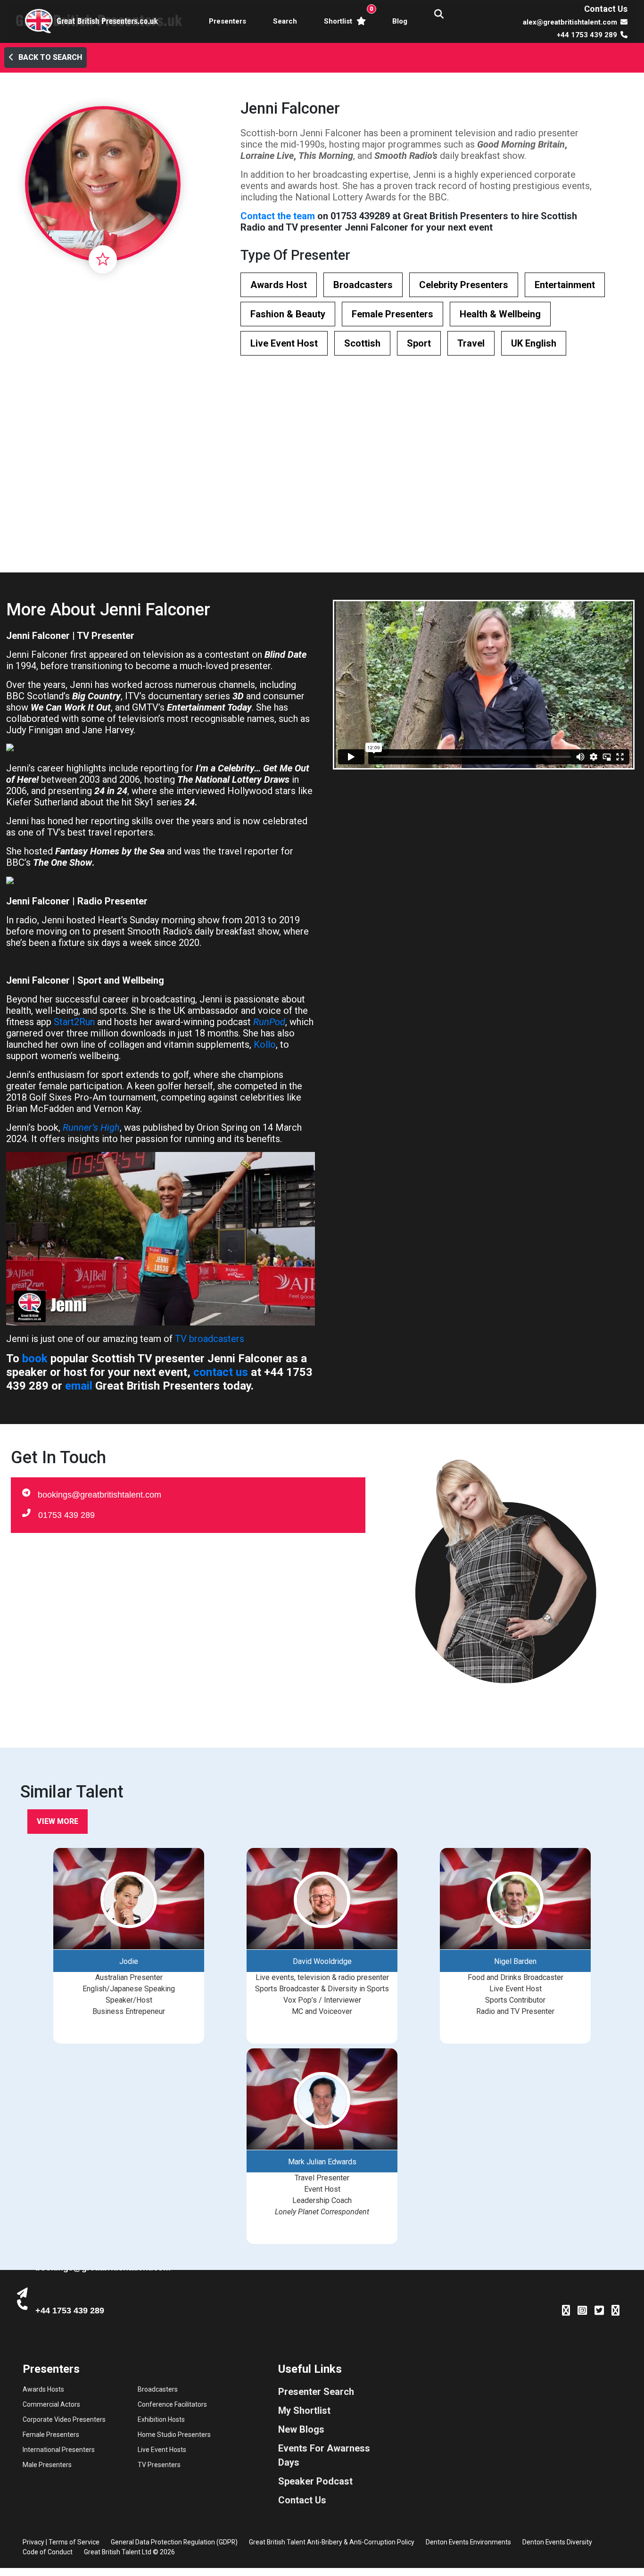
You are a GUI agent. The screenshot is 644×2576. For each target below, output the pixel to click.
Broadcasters (363, 285)
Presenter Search (316, 2392)
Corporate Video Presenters (64, 2419)
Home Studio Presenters (174, 2435)
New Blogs (301, 2429)
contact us (221, 1372)
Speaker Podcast (315, 2481)
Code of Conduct (48, 2552)
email (79, 1386)
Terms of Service (74, 2542)
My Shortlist (304, 2410)
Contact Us (606, 9)
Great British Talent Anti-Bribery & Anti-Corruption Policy (332, 2542)
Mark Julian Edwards (322, 2162)
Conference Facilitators (172, 2404)
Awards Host (279, 285)
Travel (471, 343)
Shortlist (347, 15)
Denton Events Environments (468, 2542)
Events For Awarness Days (324, 2455)
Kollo (265, 1044)
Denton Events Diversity (557, 2542)
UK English (534, 343)
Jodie (129, 1961)
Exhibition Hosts (161, 2419)
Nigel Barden (515, 1961)
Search (285, 21)
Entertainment (565, 285)
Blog (400, 21)
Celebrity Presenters (464, 285)
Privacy (33, 2542)
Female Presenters (392, 314)
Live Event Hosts (162, 2450)
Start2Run (74, 1022)
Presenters (227, 21)
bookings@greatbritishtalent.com (99, 1495)
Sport (419, 343)
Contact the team (278, 216)
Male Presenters (47, 2465)
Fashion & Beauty (288, 314)
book (35, 1358)
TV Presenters (159, 2465)
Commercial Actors (51, 2404)
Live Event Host (284, 343)
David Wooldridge (322, 1961)
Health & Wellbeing (500, 314)
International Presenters (59, 2450)
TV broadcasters (210, 1339)
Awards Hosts (43, 2389)
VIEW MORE (58, 1821)
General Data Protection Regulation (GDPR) (174, 2542)
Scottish (362, 343)
